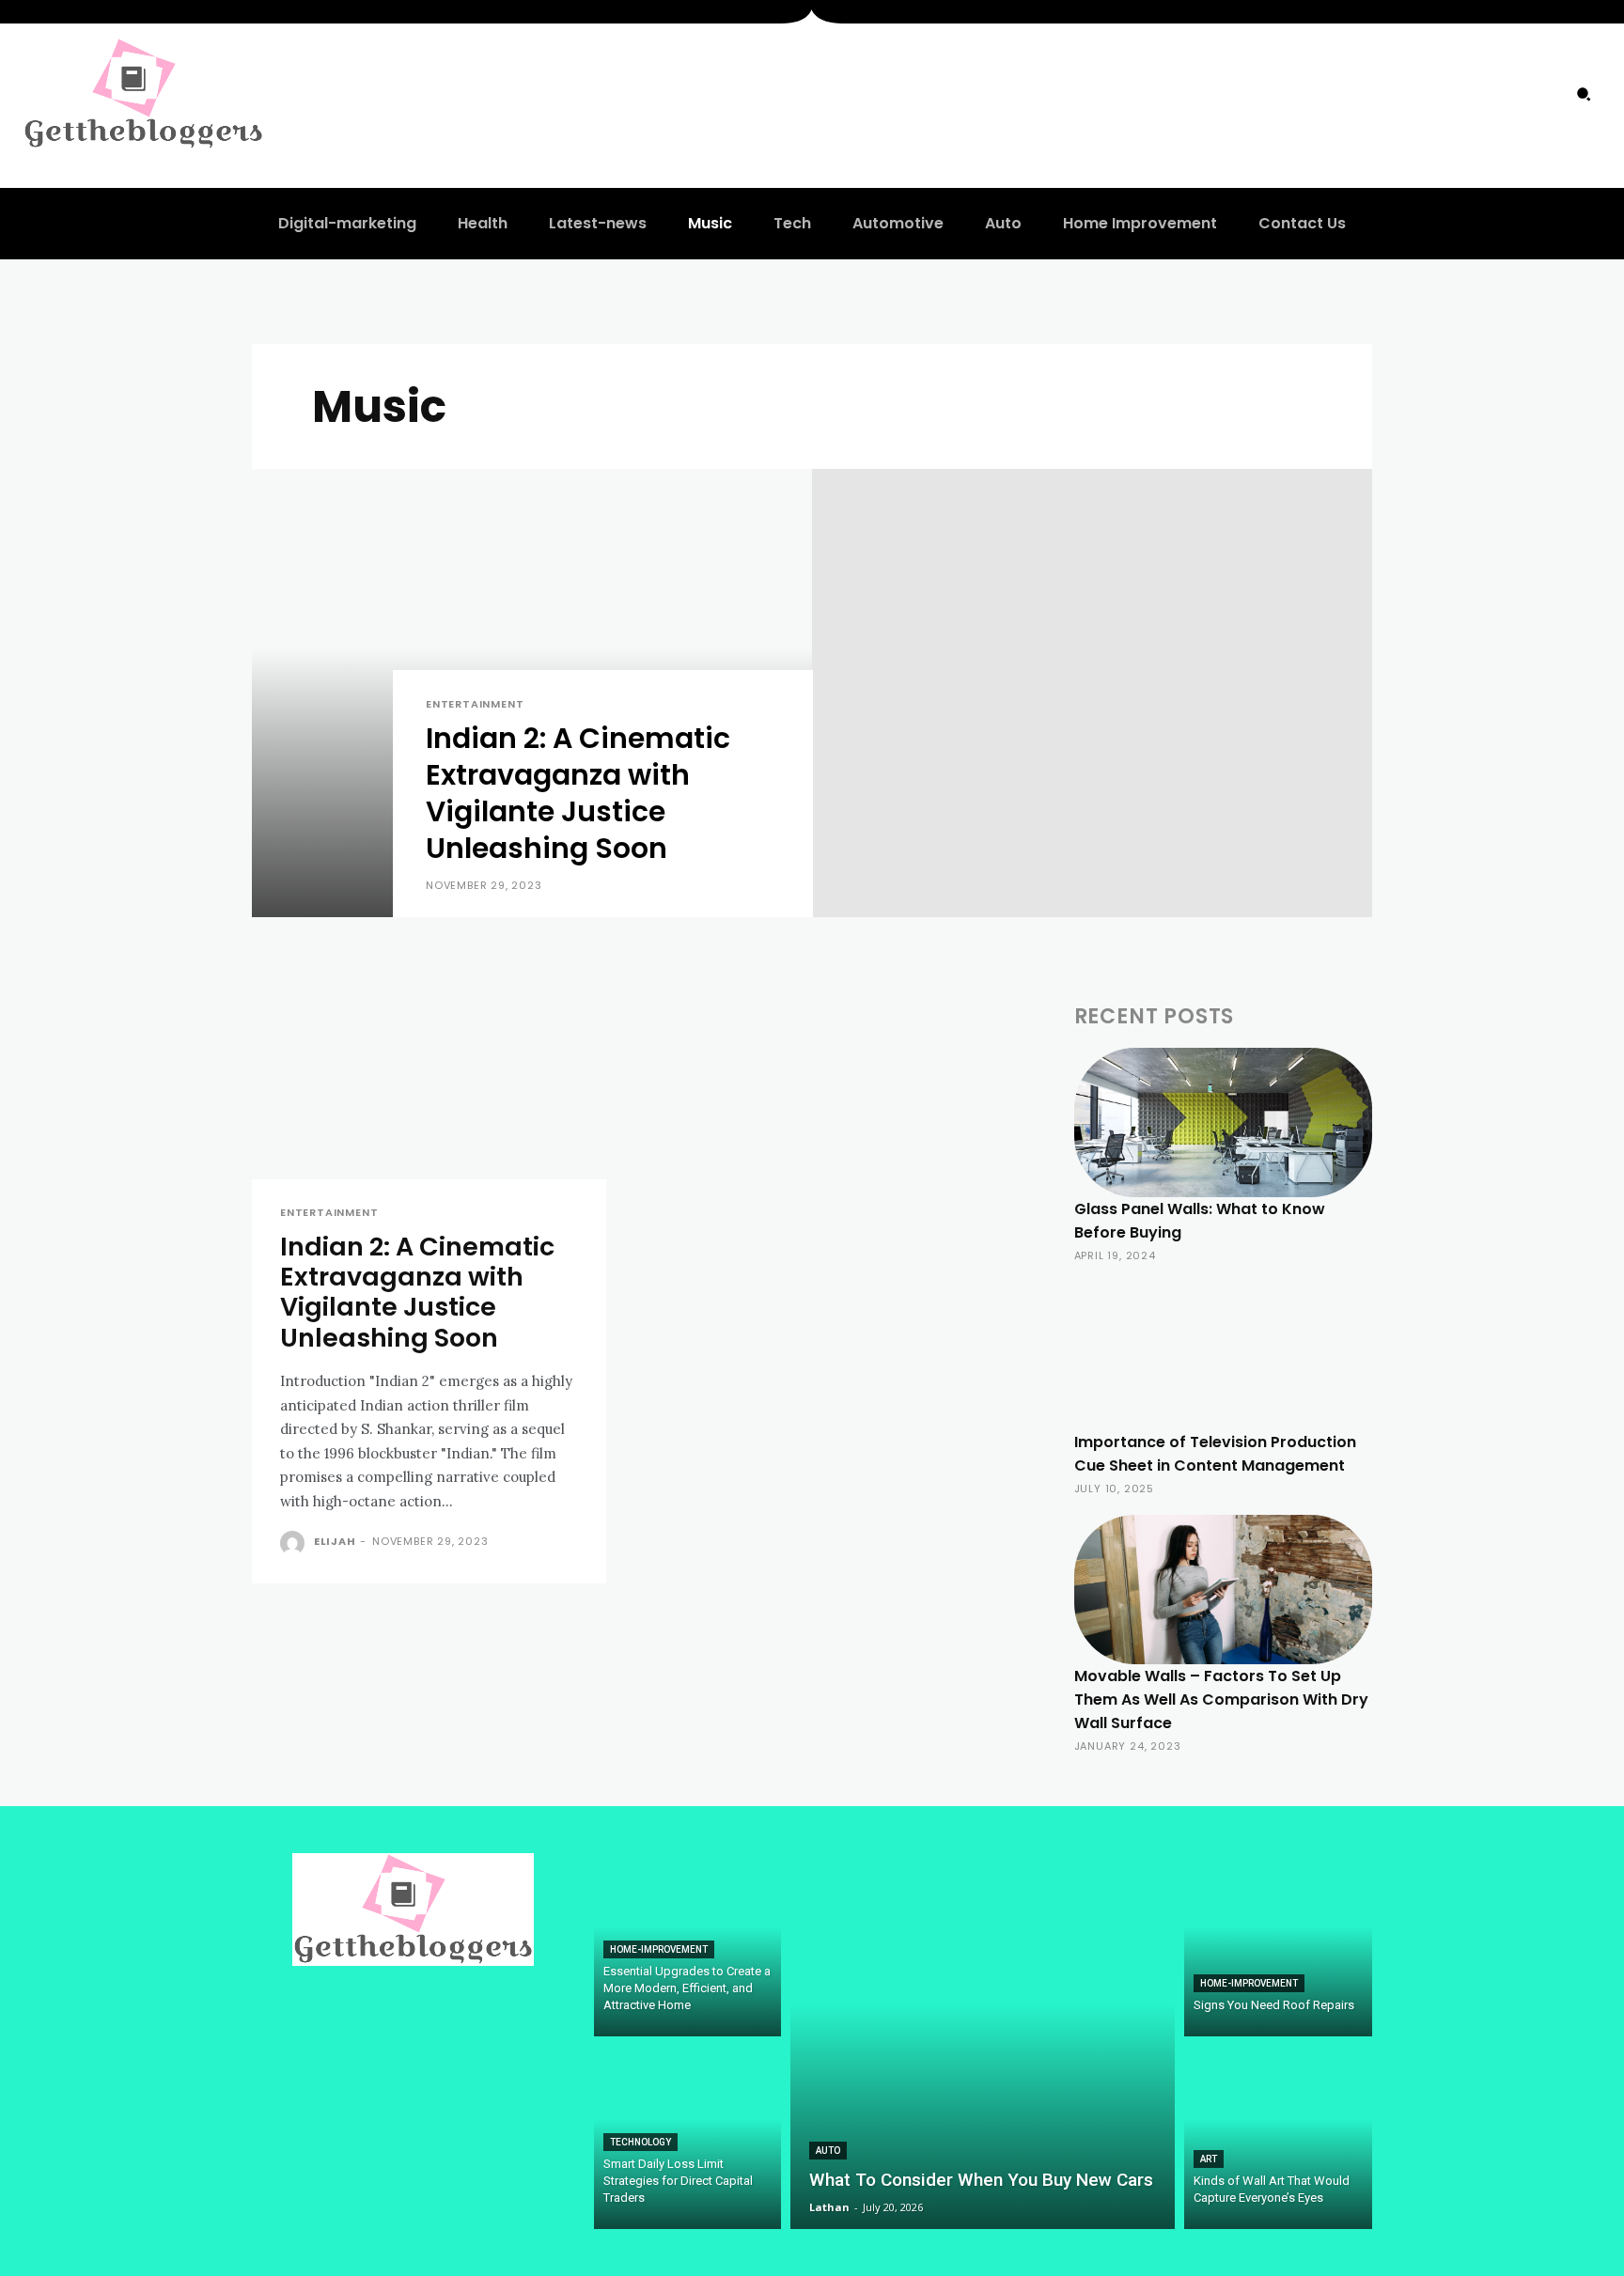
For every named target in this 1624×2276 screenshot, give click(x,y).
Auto (828, 2151)
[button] (1584, 94)
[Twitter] (1544, 94)
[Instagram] (1507, 94)
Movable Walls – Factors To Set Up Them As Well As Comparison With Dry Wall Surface (1221, 1699)
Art (1209, 2159)
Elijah (335, 1541)
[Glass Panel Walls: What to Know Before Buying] (1223, 1122)
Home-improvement (659, 1949)
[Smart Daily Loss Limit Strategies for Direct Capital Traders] (688, 2137)
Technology (640, 2142)
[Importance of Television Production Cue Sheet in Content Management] (1223, 1356)
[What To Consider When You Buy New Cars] (983, 2041)
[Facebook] (1468, 94)
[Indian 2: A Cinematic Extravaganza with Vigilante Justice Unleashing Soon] (532, 693)
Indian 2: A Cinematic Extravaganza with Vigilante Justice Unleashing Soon (417, 1292)
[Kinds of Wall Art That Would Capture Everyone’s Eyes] (1278, 2137)
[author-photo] (295, 1543)
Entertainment (475, 704)
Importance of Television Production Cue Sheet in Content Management (1215, 1454)
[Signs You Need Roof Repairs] (1278, 1945)
